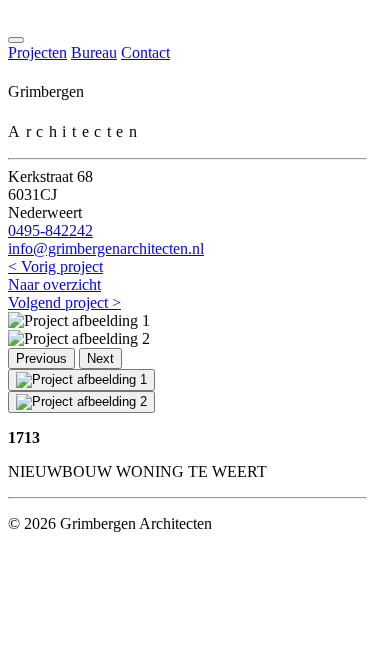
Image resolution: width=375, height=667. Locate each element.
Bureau (94, 52)
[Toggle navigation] (16, 40)
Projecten (37, 52)
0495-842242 (50, 230)
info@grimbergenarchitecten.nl (106, 248)
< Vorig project (55, 266)
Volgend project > (64, 302)
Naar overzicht (54, 284)
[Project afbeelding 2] (81, 402)
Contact (145, 52)
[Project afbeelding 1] (81, 380)
